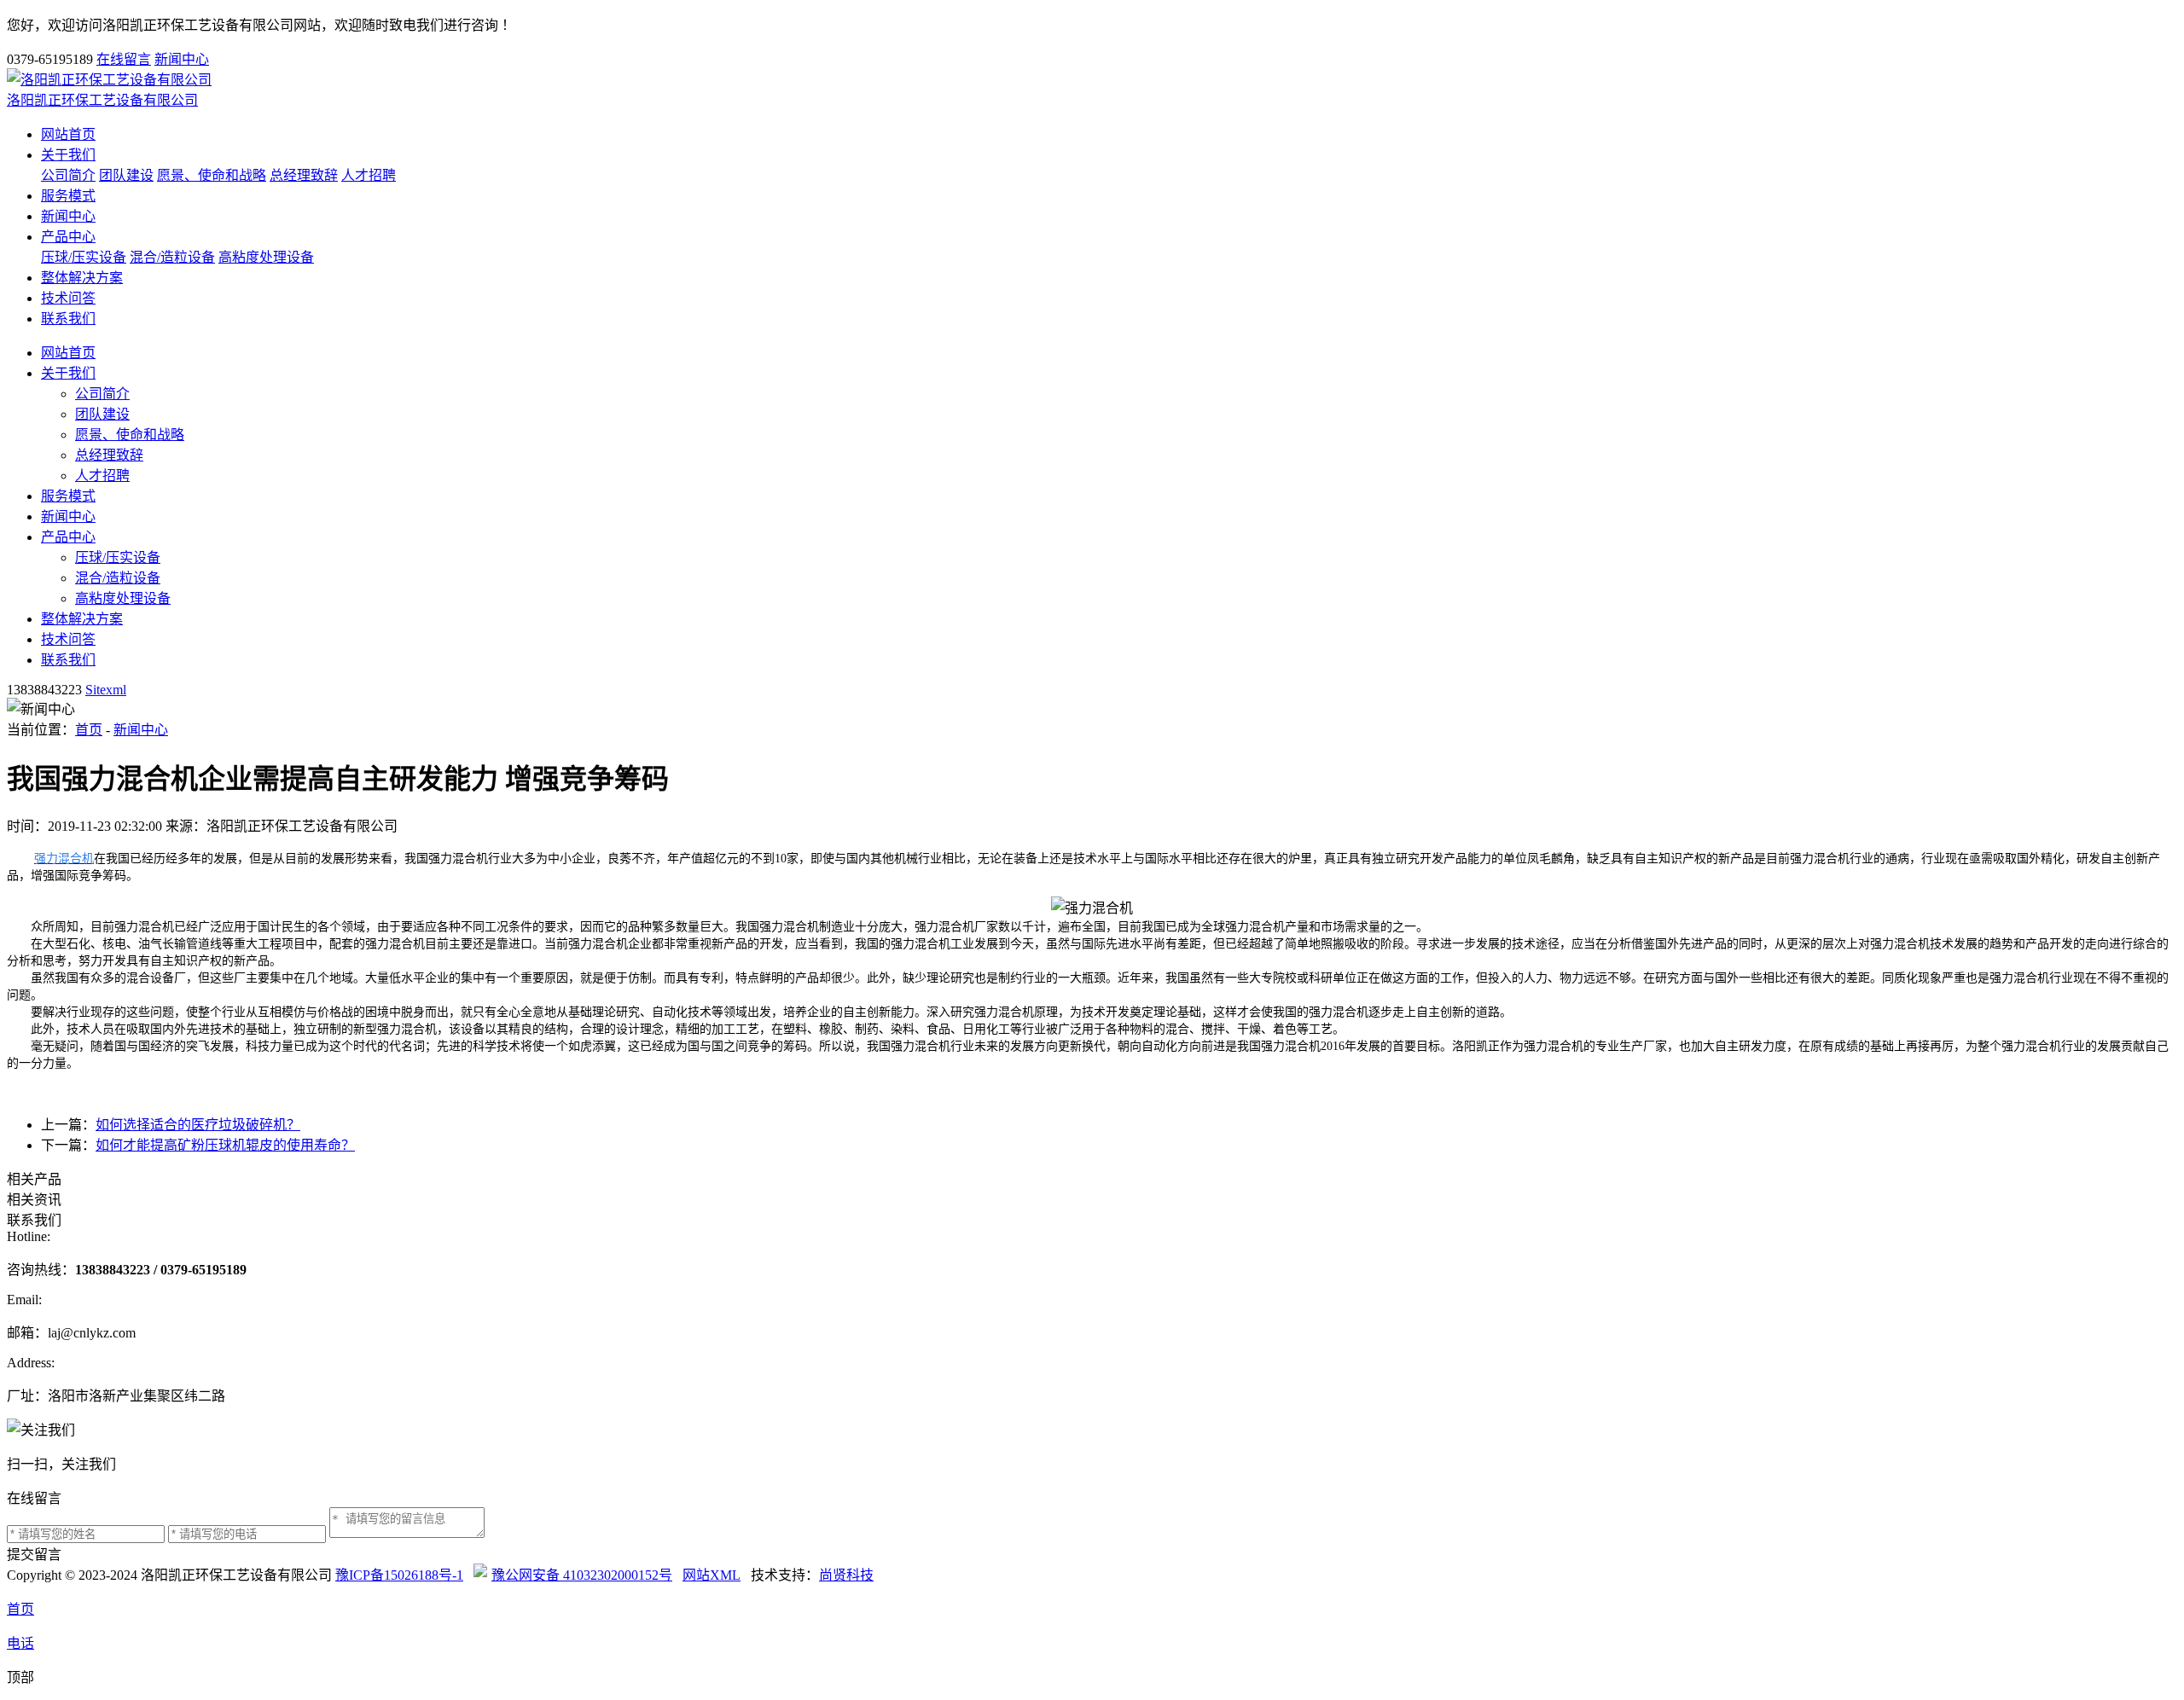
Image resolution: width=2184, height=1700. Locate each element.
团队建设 (126, 175)
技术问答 (68, 298)
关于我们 (68, 155)
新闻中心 (182, 59)
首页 (89, 730)
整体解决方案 (82, 278)
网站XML (712, 1575)
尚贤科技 (846, 1575)
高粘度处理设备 (266, 257)
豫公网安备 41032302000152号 (582, 1575)
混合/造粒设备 (172, 257)
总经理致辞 (304, 175)
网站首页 (68, 134)
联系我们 (68, 319)
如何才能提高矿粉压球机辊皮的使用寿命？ (225, 1145)
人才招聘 (369, 175)
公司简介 (68, 175)
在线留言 (124, 59)
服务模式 (68, 196)
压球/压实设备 (84, 257)
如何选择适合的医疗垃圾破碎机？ (198, 1125)
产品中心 (68, 237)
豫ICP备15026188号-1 (399, 1575)
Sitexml (106, 690)
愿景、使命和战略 (212, 175)
